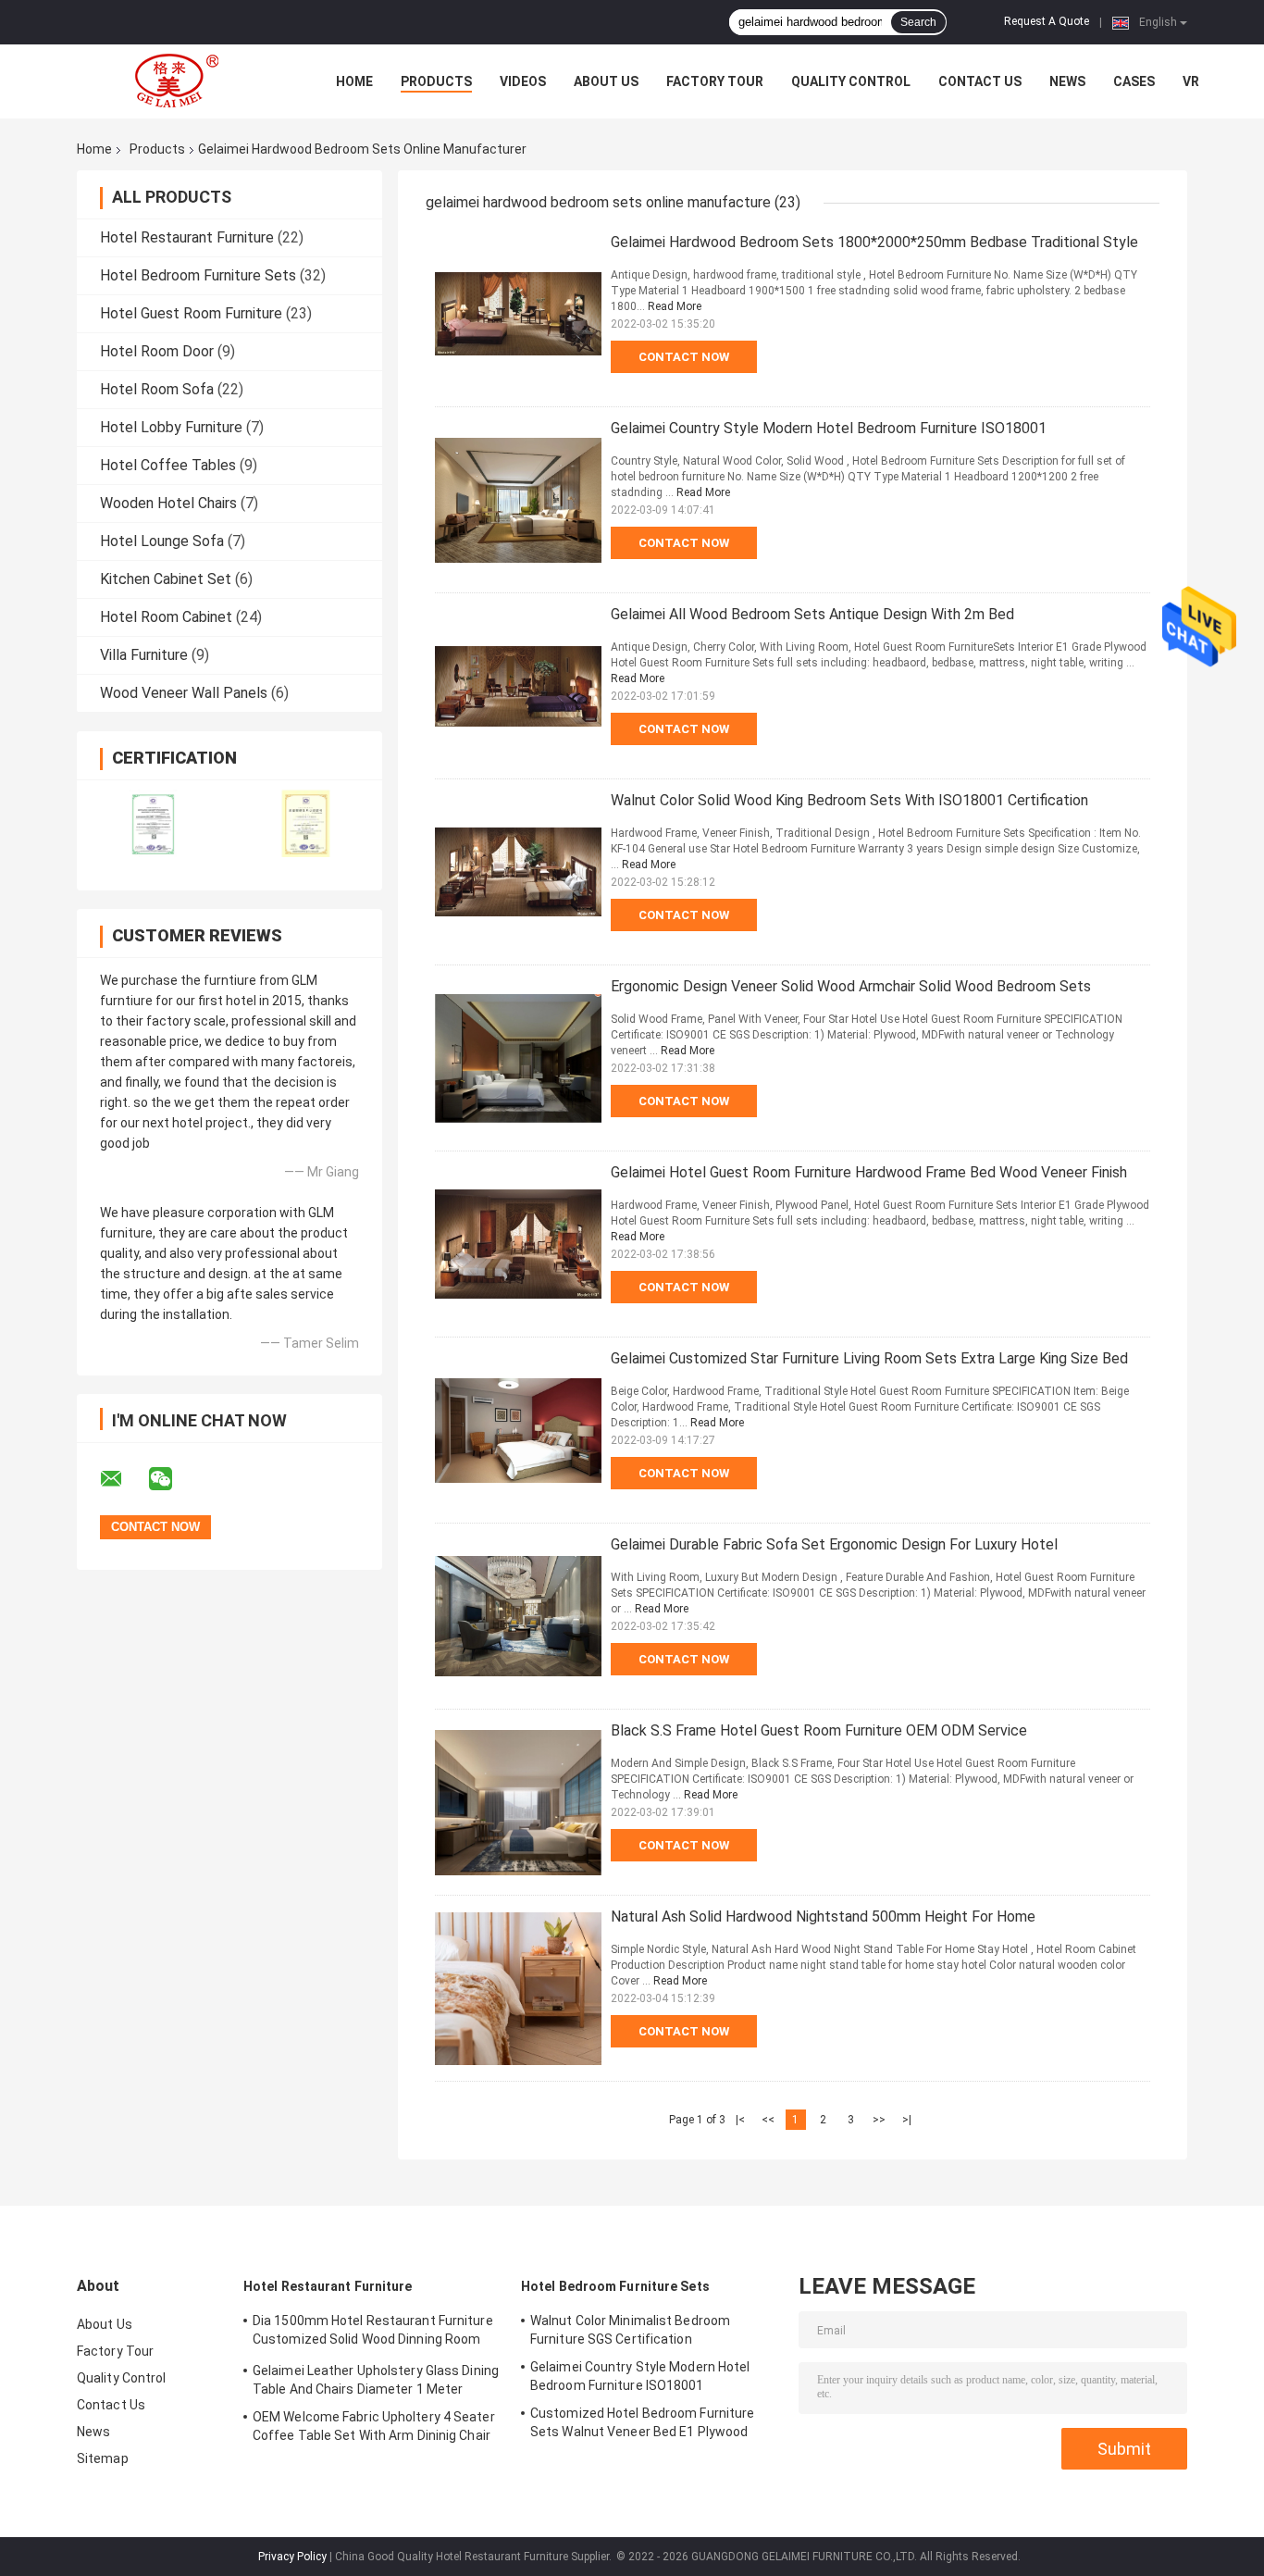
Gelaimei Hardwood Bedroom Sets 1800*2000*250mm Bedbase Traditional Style (874, 242)
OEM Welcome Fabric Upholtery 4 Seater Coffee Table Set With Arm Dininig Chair (374, 2426)
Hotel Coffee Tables (168, 465)
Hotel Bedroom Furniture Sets (198, 275)
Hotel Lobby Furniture (171, 427)
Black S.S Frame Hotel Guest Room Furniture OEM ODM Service (819, 1730)
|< (740, 2120)
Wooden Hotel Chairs (168, 503)
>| (907, 2120)
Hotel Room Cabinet (166, 617)
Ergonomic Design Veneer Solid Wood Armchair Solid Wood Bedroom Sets (851, 986)
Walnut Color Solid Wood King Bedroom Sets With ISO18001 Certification (849, 800)
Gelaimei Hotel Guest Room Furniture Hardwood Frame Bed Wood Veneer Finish (869, 1172)
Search (918, 22)
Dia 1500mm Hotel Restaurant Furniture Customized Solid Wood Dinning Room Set (373, 2333)
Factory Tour (715, 81)
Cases (1134, 81)
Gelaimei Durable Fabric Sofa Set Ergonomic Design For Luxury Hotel (834, 1544)
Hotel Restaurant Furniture (187, 237)
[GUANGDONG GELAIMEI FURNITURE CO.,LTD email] (123, 1479)
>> (879, 2120)
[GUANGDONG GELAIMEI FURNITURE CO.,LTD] (179, 81)
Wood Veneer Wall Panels (184, 693)
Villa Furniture (144, 655)
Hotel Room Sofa (157, 389)
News (1067, 81)
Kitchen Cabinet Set (166, 579)
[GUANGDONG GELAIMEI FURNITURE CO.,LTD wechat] (172, 1479)
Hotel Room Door (157, 351)
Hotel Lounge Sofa (162, 541)
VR (1191, 81)
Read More (675, 306)
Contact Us (980, 81)
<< (768, 2120)
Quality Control (851, 81)
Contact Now (684, 357)
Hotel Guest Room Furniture (191, 313)
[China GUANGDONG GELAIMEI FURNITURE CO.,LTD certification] (153, 823)
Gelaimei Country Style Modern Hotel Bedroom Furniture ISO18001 (829, 428)
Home (354, 81)
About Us (606, 81)
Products (436, 81)
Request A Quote (1047, 21)
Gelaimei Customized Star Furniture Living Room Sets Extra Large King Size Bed (869, 1358)
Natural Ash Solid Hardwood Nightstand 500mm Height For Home (823, 1916)
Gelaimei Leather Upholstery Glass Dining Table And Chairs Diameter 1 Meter (376, 2380)
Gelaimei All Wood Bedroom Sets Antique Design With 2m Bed (812, 614)
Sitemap (103, 2458)
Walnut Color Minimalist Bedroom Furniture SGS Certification (630, 2330)
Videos (523, 81)
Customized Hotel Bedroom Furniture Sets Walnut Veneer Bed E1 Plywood (642, 2422)
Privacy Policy (292, 2557)
